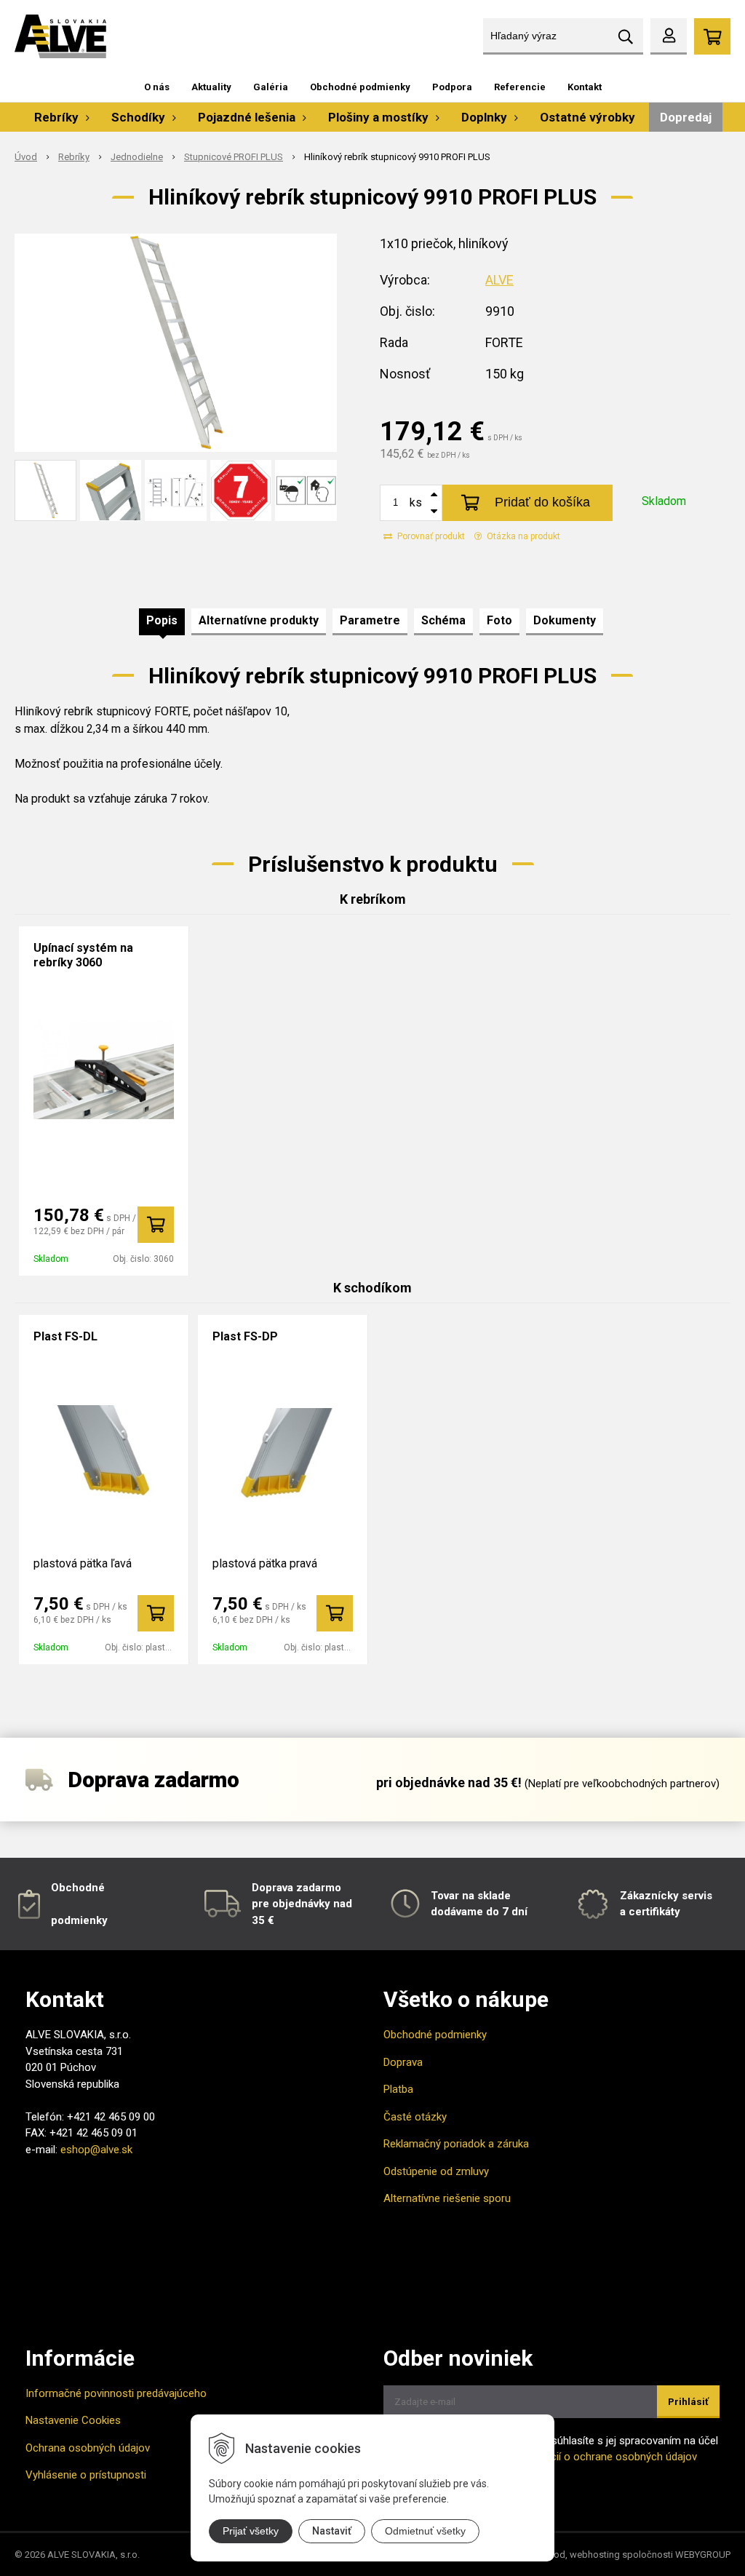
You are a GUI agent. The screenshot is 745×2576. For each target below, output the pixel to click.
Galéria (271, 87)
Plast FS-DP (245, 1336)
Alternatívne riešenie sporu (447, 2198)
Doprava (403, 2062)
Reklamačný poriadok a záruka (456, 2144)
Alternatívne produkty (259, 620)
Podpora (452, 87)
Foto (499, 620)
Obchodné (78, 1888)
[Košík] (712, 36)
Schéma (443, 620)
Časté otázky (415, 2117)
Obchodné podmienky (360, 87)
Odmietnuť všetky (425, 2531)
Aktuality (211, 87)
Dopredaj (686, 117)
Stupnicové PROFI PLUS (234, 157)
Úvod (26, 157)
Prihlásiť (688, 2402)
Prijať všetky (251, 2531)
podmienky (79, 1920)
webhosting (595, 2555)
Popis (162, 620)
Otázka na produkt (522, 536)
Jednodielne (137, 157)
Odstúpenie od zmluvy (436, 2171)
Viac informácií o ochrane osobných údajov (593, 2457)
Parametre (370, 620)
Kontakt (585, 87)
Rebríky (74, 157)
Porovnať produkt (430, 536)
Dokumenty (565, 620)
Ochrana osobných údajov (88, 2448)
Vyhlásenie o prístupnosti (86, 2475)
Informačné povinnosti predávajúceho (116, 2393)
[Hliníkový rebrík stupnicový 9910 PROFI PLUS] (176, 343)
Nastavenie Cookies (73, 2420)
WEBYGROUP (703, 2555)
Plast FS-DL (65, 1336)
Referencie (520, 87)
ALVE (499, 280)
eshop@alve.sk (96, 2150)
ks (416, 502)
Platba (398, 2089)
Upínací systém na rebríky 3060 (83, 955)
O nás (157, 87)
